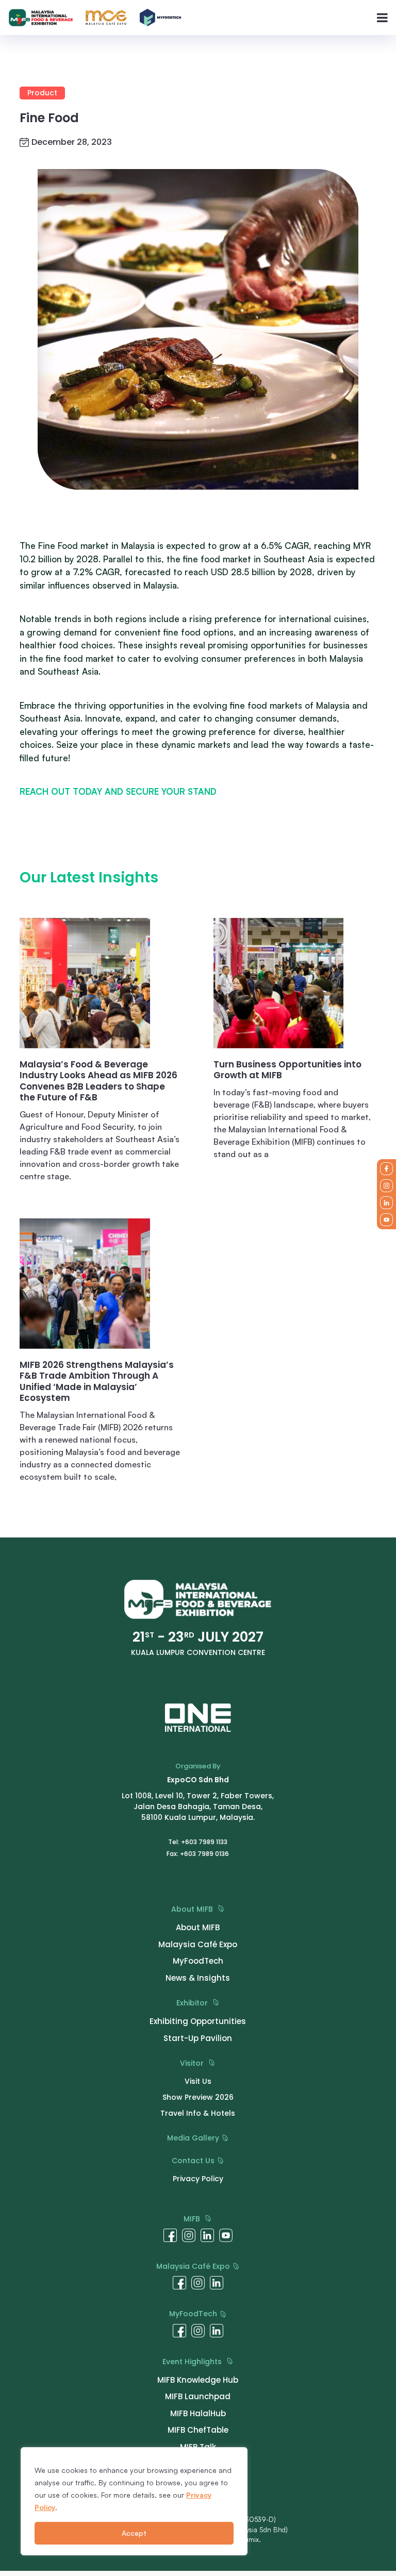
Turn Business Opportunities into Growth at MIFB (287, 1070)
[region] (134, 2501)
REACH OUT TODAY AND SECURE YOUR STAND (118, 791)
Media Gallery (194, 2138)
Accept (134, 2533)
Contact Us (194, 2161)
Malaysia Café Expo (194, 2266)
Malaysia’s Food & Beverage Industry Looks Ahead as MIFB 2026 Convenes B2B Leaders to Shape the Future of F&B (98, 1081)
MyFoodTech (194, 2314)
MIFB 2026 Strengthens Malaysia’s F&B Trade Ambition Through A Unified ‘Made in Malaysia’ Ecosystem (97, 1382)
